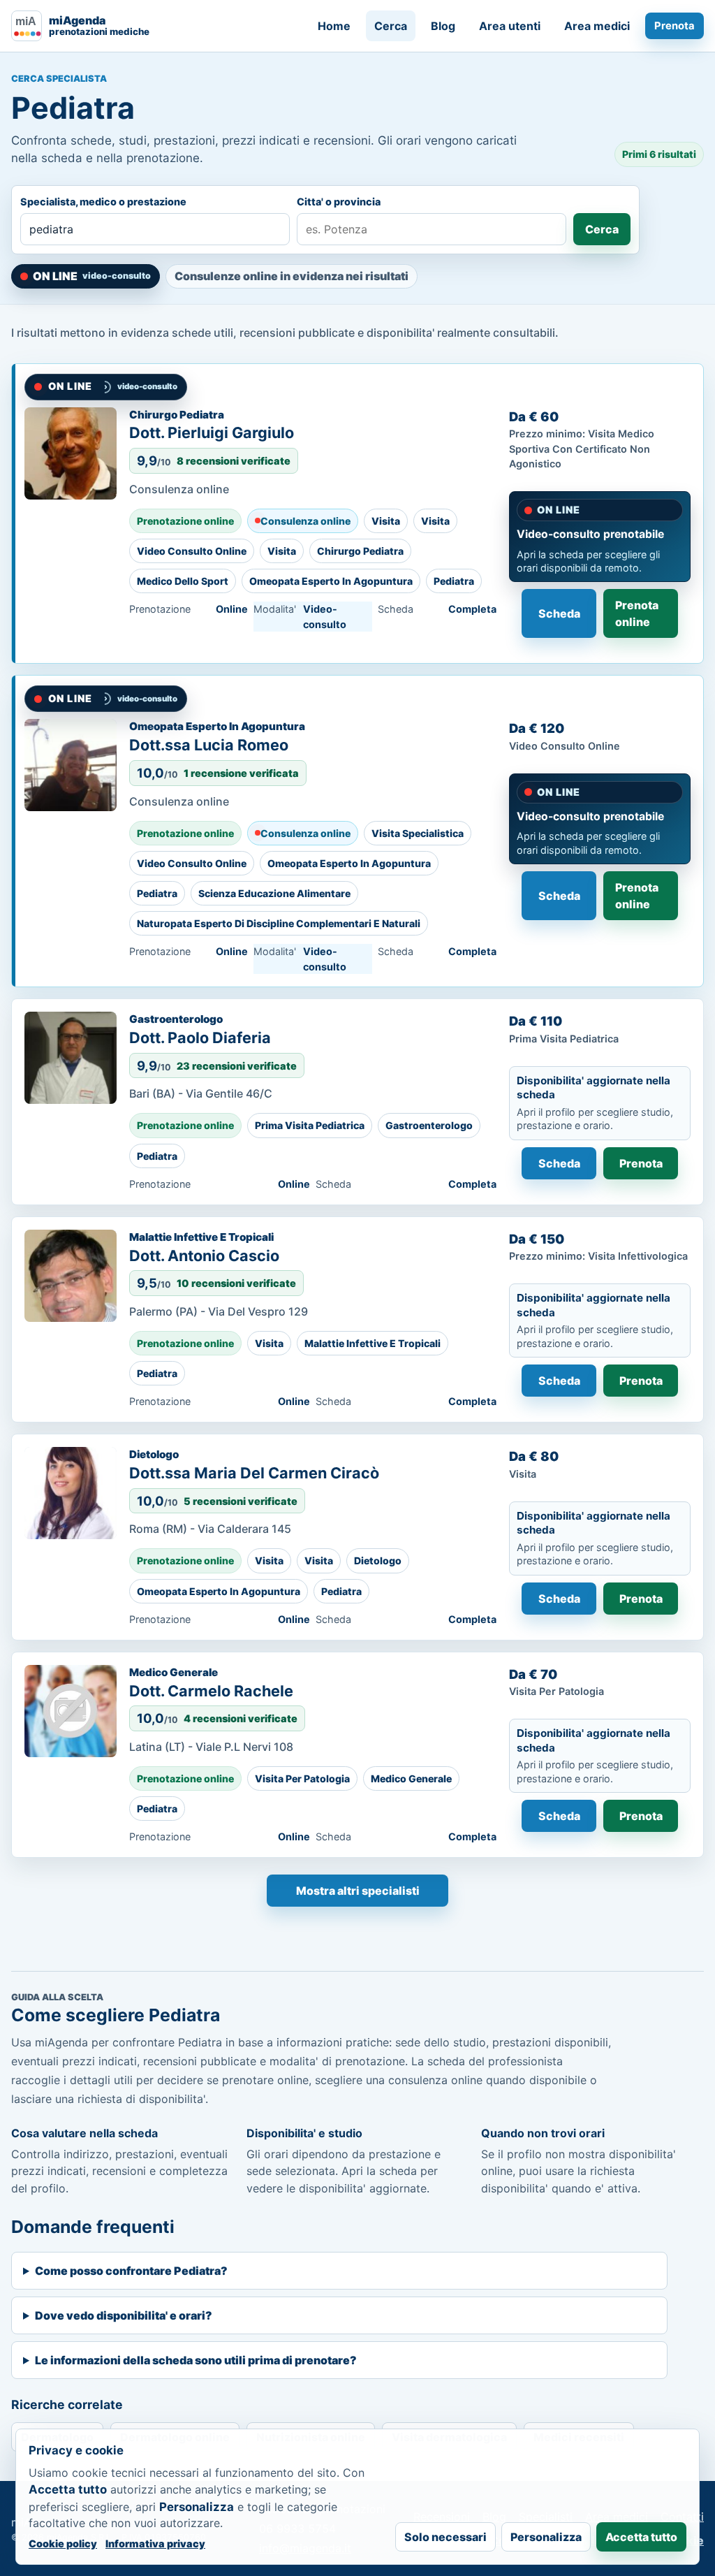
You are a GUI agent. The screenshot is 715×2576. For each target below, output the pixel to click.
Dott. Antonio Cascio (204, 1256)
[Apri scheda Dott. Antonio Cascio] (71, 1276)
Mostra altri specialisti (358, 1891)
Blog (443, 26)
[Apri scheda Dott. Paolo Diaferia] (71, 1058)
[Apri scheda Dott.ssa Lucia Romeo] (71, 765)
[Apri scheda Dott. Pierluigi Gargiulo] (71, 453)
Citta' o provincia (339, 202)
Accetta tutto (641, 2537)
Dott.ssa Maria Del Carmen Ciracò (254, 1473)
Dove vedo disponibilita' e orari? (124, 2315)
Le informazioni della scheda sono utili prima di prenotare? (196, 2360)
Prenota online (637, 613)
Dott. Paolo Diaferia (200, 1038)
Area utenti (510, 26)
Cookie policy (63, 2544)
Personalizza (546, 2537)
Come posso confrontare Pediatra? (131, 2271)
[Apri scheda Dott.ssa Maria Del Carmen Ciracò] (71, 1493)
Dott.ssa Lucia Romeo (209, 745)
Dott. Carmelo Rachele (211, 1691)
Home (334, 26)
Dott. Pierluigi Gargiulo (212, 432)
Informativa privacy (155, 2544)
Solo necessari (445, 2537)
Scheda (559, 613)
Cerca (391, 26)
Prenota (675, 26)
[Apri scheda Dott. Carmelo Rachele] (71, 1711)
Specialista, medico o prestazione (103, 202)
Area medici (597, 26)
